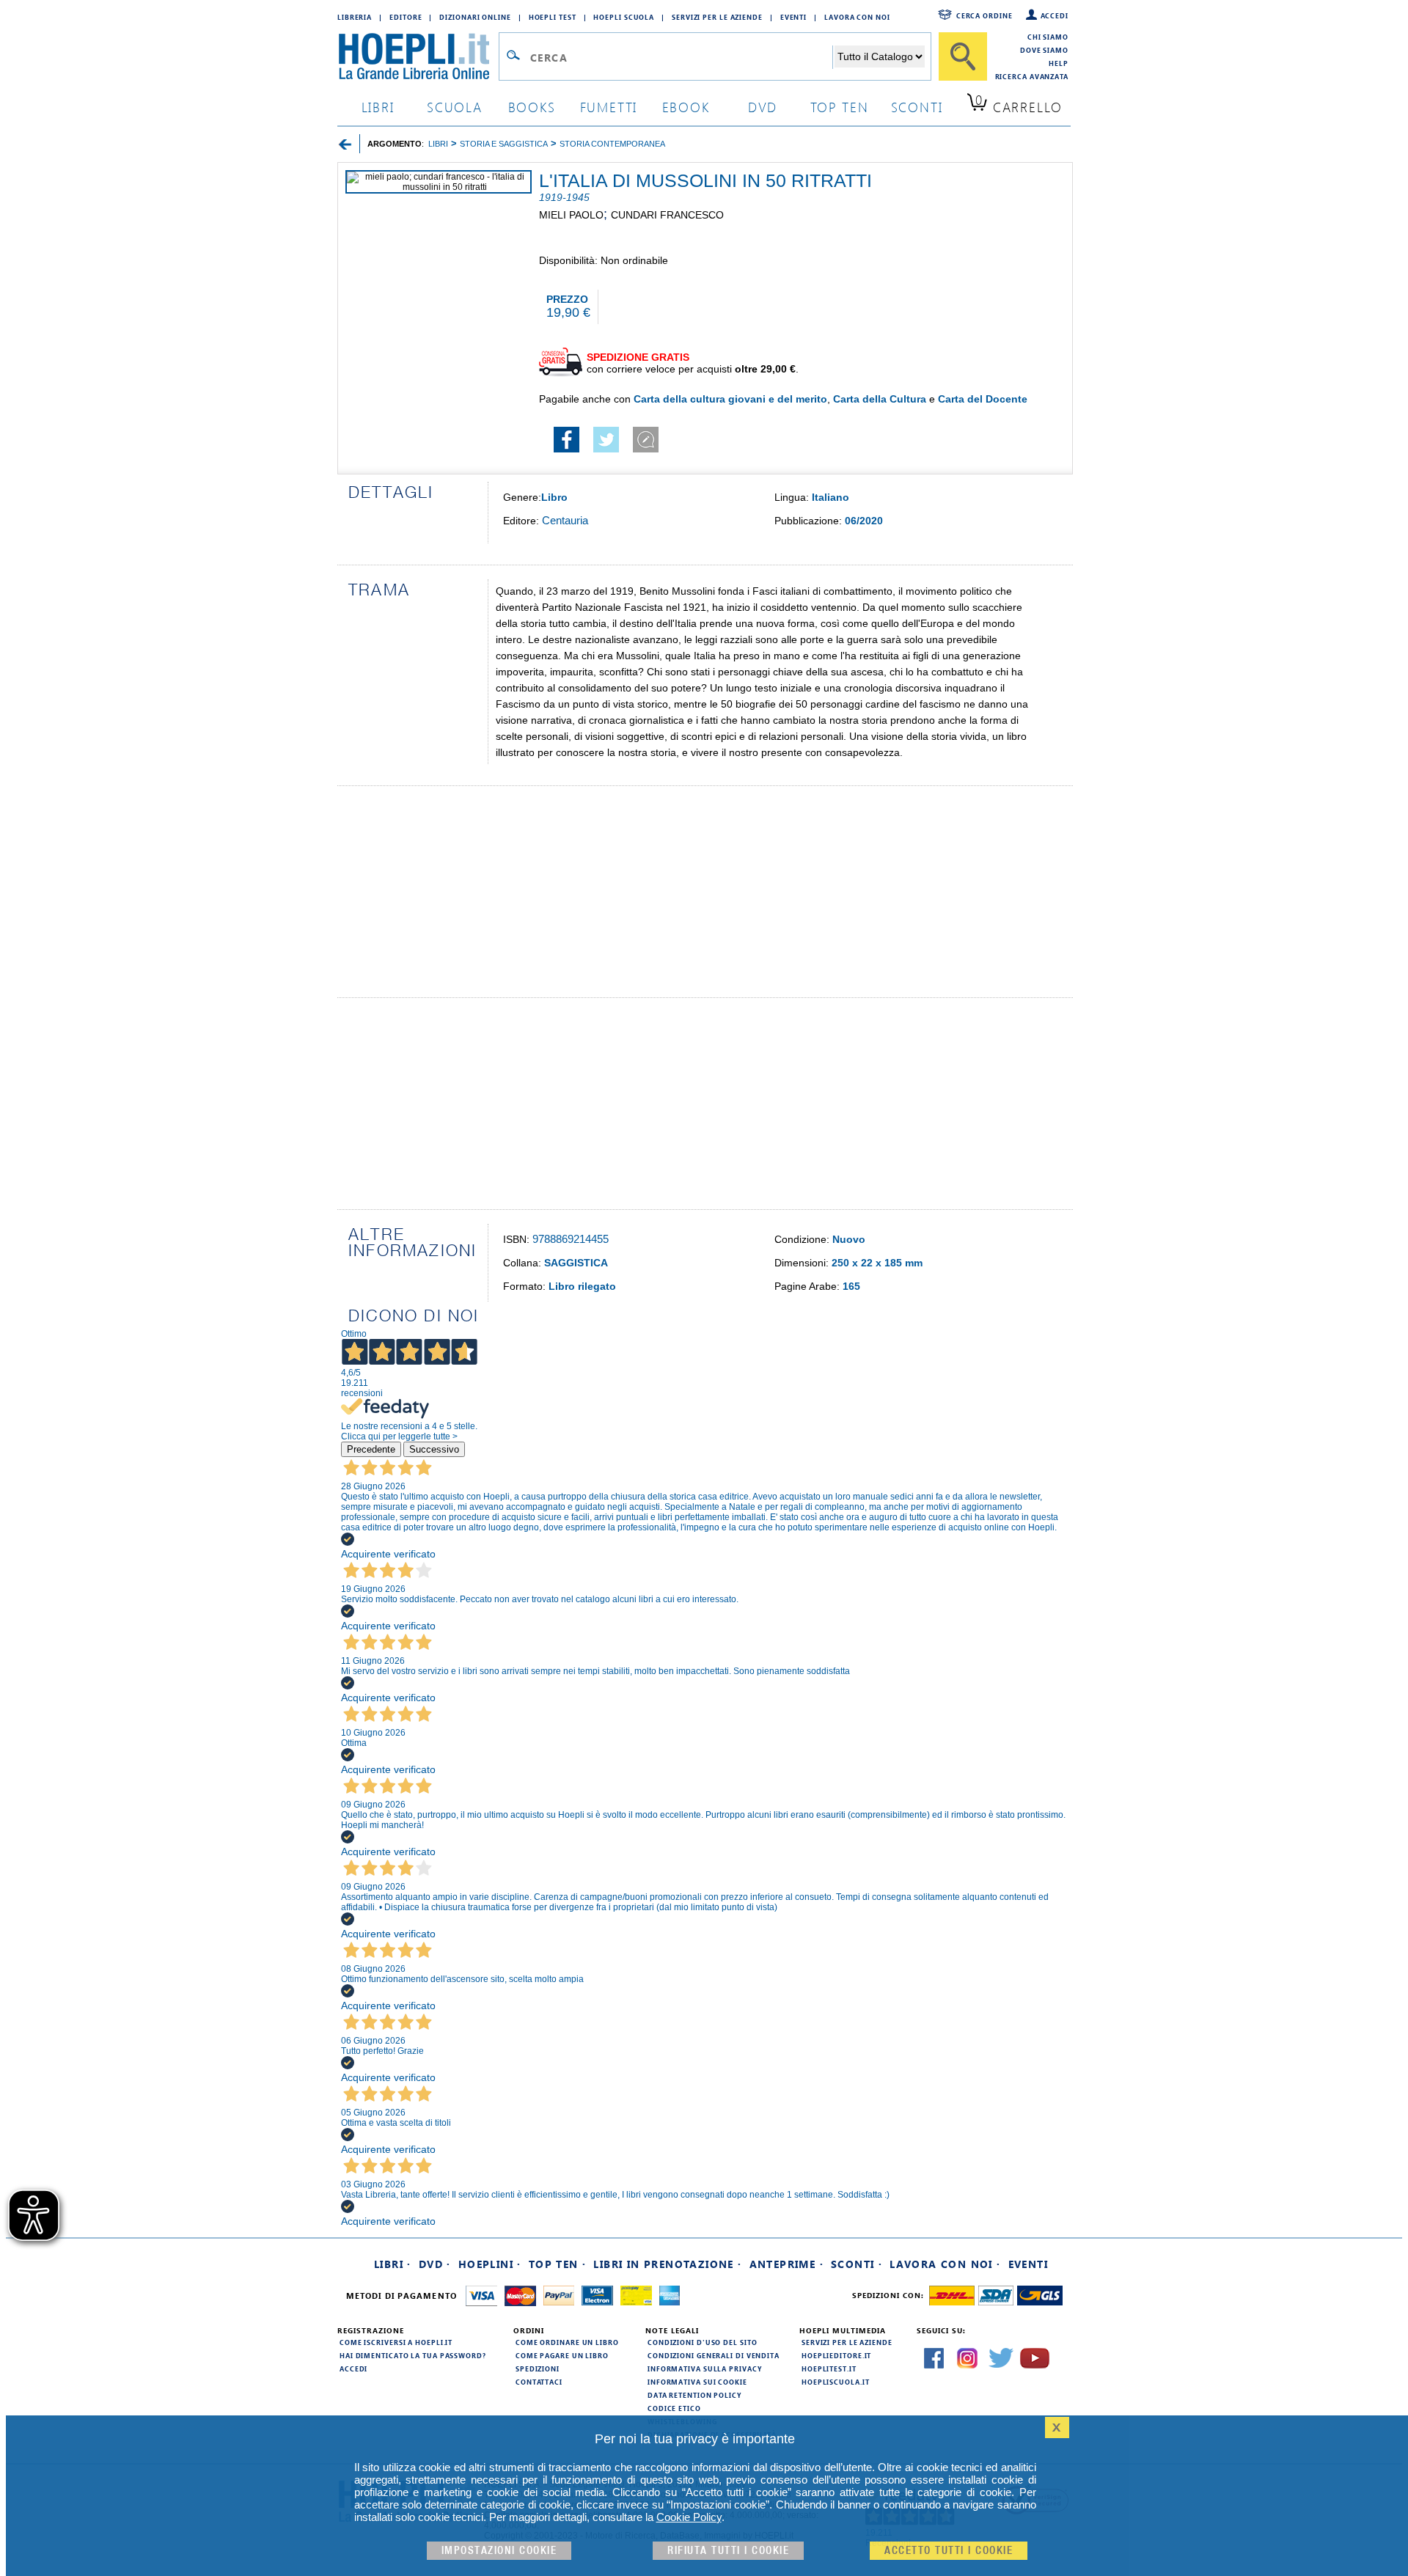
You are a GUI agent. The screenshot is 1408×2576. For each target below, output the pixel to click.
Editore (406, 17)
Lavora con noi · (945, 2264)
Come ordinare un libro (567, 2342)
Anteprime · (786, 2264)
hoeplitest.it (829, 2368)
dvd (763, 107)
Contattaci (539, 2382)
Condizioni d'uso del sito (703, 2342)
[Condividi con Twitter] (606, 449)
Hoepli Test (553, 17)
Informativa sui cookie (697, 2382)
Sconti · (857, 2264)
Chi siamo (1048, 37)
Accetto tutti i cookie (949, 2551)
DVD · (435, 2264)
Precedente (371, 1449)
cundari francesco (667, 215)
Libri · (393, 2264)
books (532, 107)
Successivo (434, 1449)
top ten (840, 107)
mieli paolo (571, 215)
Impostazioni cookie (499, 2551)
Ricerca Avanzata (1032, 76)
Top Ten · (558, 2264)
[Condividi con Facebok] (566, 449)
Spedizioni (538, 2368)
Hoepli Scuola (624, 17)
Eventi (793, 17)
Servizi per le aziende (717, 17)
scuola (455, 107)
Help (1059, 63)
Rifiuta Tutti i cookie (728, 2551)
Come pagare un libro (562, 2355)
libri (378, 107)
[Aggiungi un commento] (646, 449)
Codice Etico (674, 2408)
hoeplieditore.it (836, 2355)
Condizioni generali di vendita (714, 2355)
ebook (686, 107)
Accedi (1055, 15)
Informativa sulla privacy (705, 2368)
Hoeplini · (490, 2264)
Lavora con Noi (857, 17)
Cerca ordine (984, 15)
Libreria (355, 17)
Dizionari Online (475, 17)
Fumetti (609, 107)
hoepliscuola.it (836, 2382)
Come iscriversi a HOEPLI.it (396, 2342)
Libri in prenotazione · (667, 2264)
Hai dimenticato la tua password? (413, 2355)
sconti (917, 107)
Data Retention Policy (694, 2395)
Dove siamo (1044, 50)
